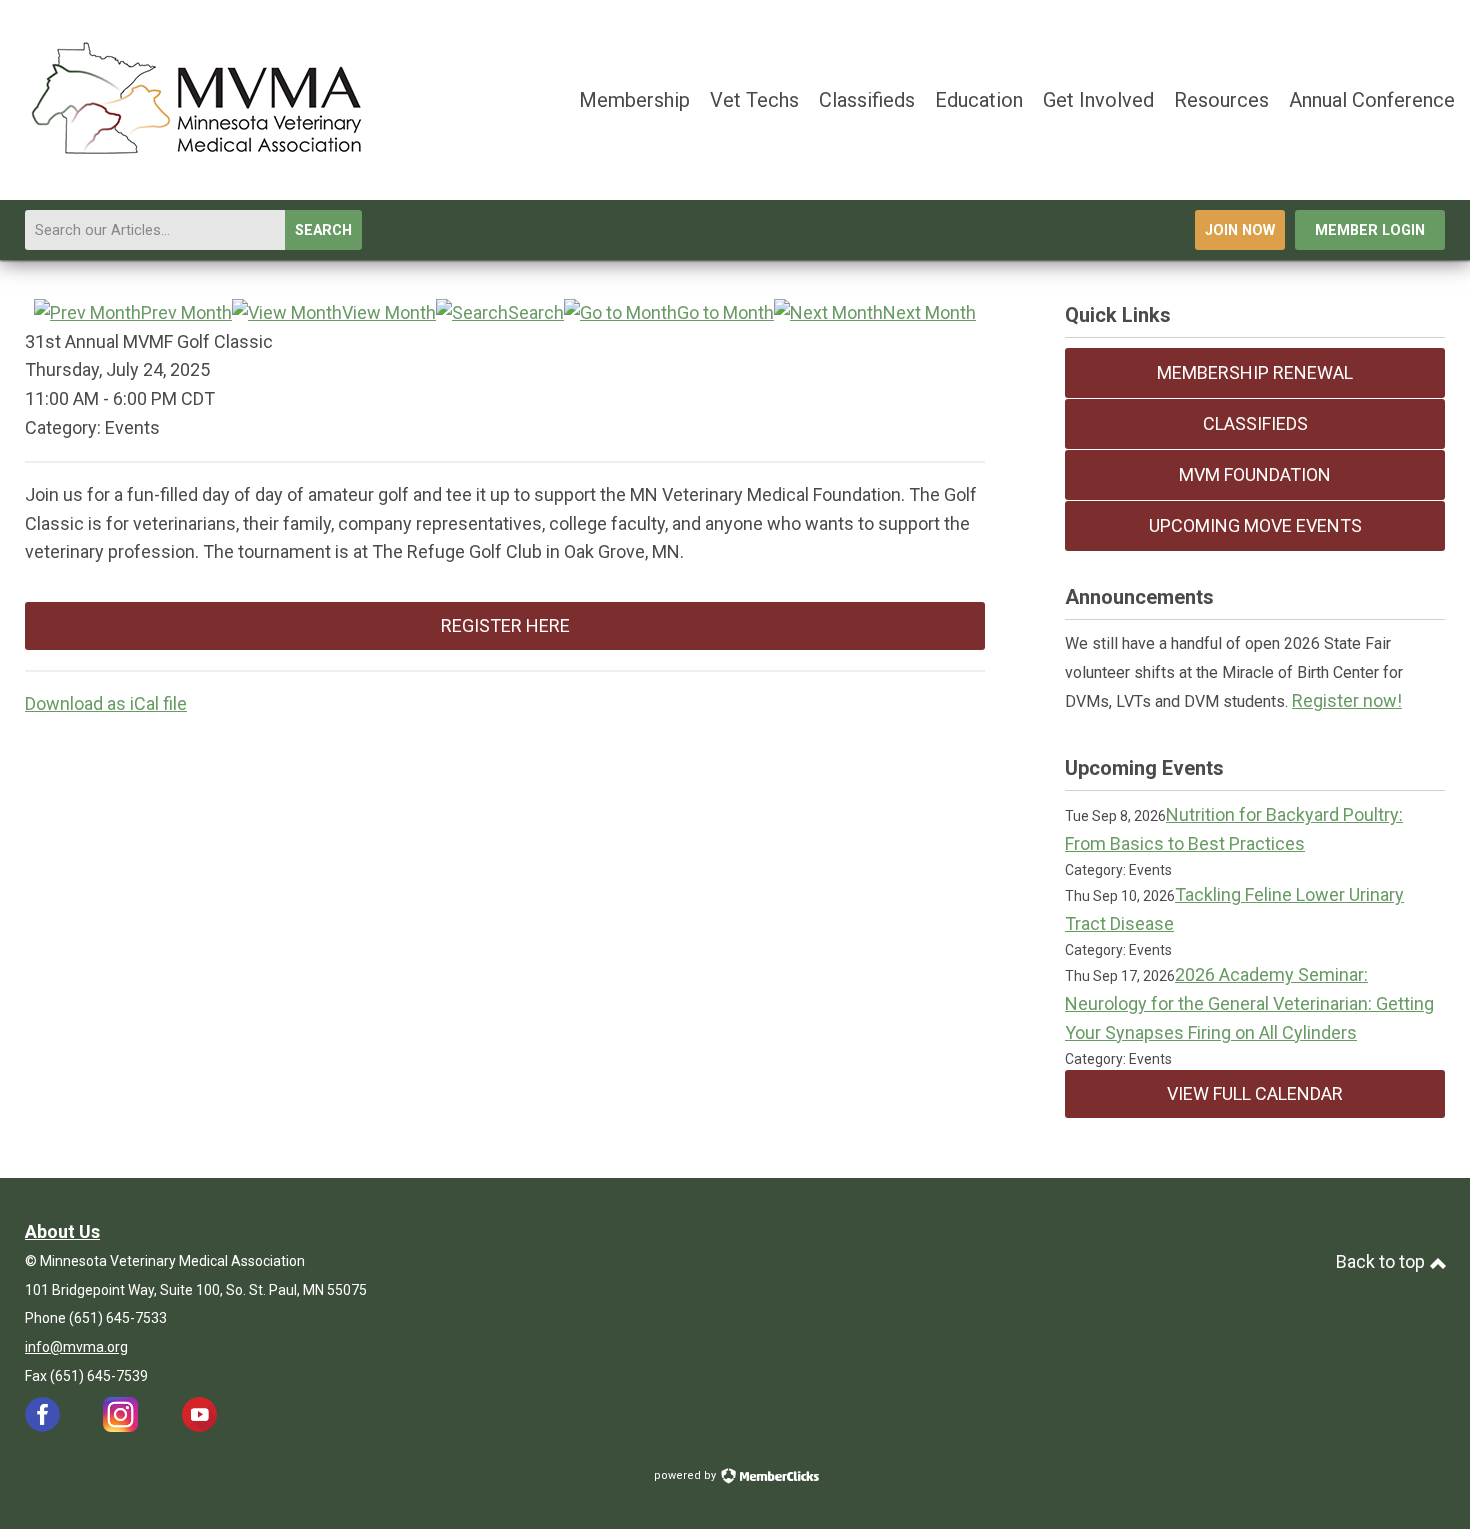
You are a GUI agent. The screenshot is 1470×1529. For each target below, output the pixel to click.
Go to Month (725, 312)
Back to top (1382, 1261)
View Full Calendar (1255, 1093)
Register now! (1347, 700)
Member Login (1370, 230)
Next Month (929, 312)
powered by (686, 1475)
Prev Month (186, 312)
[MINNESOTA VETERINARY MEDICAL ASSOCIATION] (200, 158)
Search (323, 230)
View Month (389, 312)
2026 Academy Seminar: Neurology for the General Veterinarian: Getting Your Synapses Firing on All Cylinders (1249, 1003)
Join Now (1240, 230)
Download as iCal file (106, 703)
